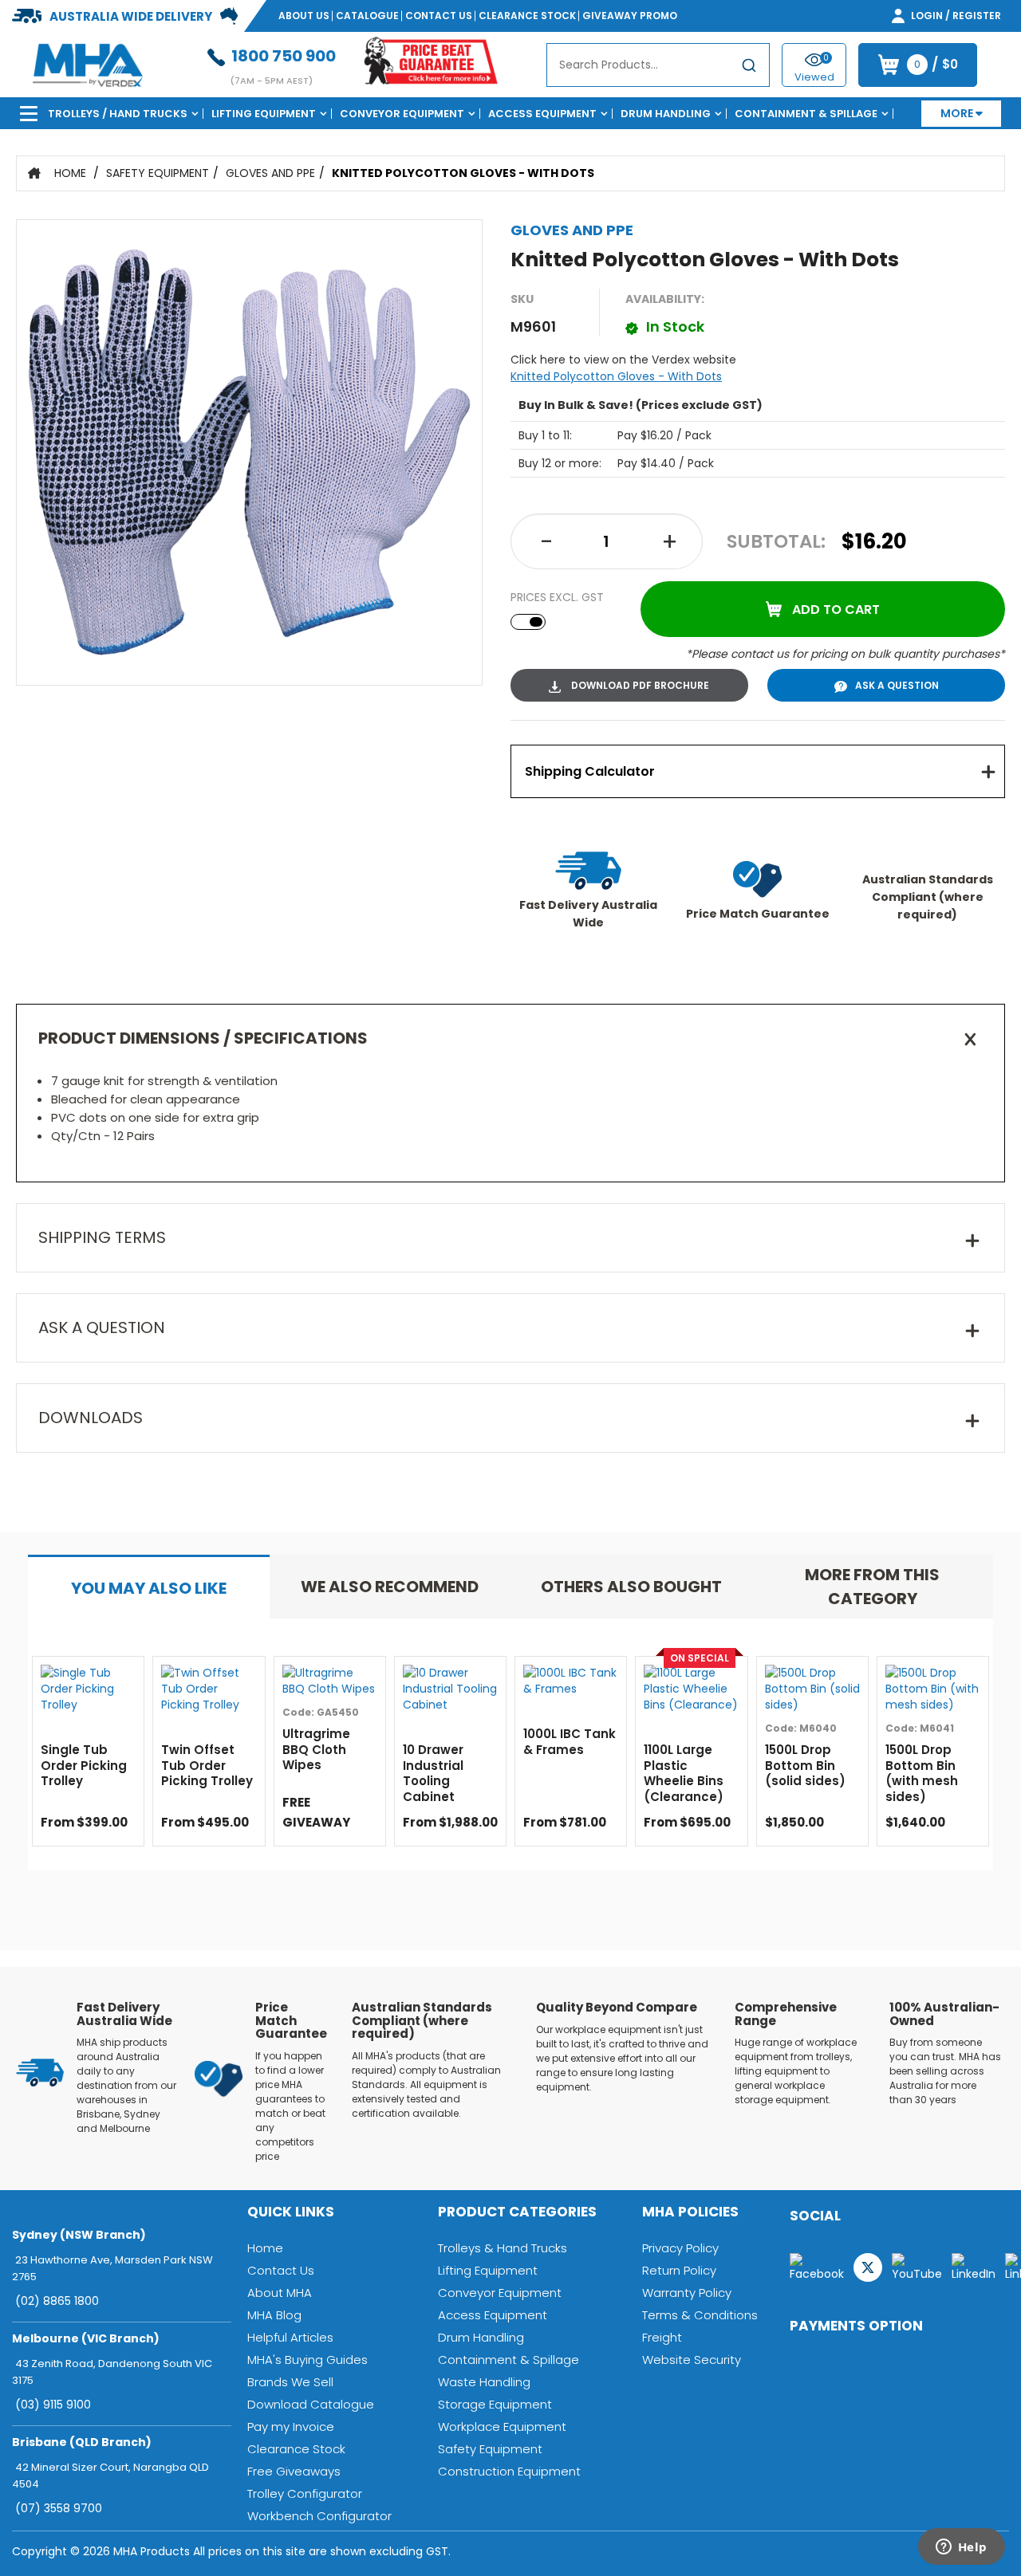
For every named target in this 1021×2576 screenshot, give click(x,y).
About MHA (280, 2293)
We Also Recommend (390, 1587)
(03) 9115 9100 (53, 2405)
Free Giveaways (294, 2471)
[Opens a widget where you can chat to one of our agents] (961, 2548)
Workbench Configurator (319, 2516)
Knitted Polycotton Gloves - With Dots (463, 173)
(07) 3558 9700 (59, 2508)
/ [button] (936, 65)
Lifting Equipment (264, 114)
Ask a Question (897, 685)
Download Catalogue (311, 2404)
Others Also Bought (631, 1587)
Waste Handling (484, 2382)
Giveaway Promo (630, 16)
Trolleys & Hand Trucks (503, 2248)
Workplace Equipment (502, 2427)
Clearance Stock (527, 16)
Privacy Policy (680, 2248)
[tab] (758, 771)
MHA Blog (274, 2315)
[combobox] (658, 65)
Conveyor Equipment (402, 114)
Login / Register (955, 16)
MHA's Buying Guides (307, 2360)
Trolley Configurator (305, 2493)
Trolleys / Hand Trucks (118, 114)
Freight (662, 2337)
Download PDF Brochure (639, 685)
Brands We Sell (290, 2382)
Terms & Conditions (700, 2315)
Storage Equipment (495, 2404)
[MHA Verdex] (87, 64)
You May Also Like (149, 1588)
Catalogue (367, 16)
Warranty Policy (687, 2293)
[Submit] (749, 68)
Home (70, 173)
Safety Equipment (158, 173)
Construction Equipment (509, 2471)
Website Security (692, 2360)
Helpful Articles (290, 2337)
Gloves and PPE (270, 173)
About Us (304, 16)
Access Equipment (542, 114)
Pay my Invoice (291, 2427)
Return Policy (679, 2270)
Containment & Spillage (806, 114)
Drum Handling (666, 114)
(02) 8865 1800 (57, 2301)
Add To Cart (836, 610)
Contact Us (439, 16)
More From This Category (872, 1587)
